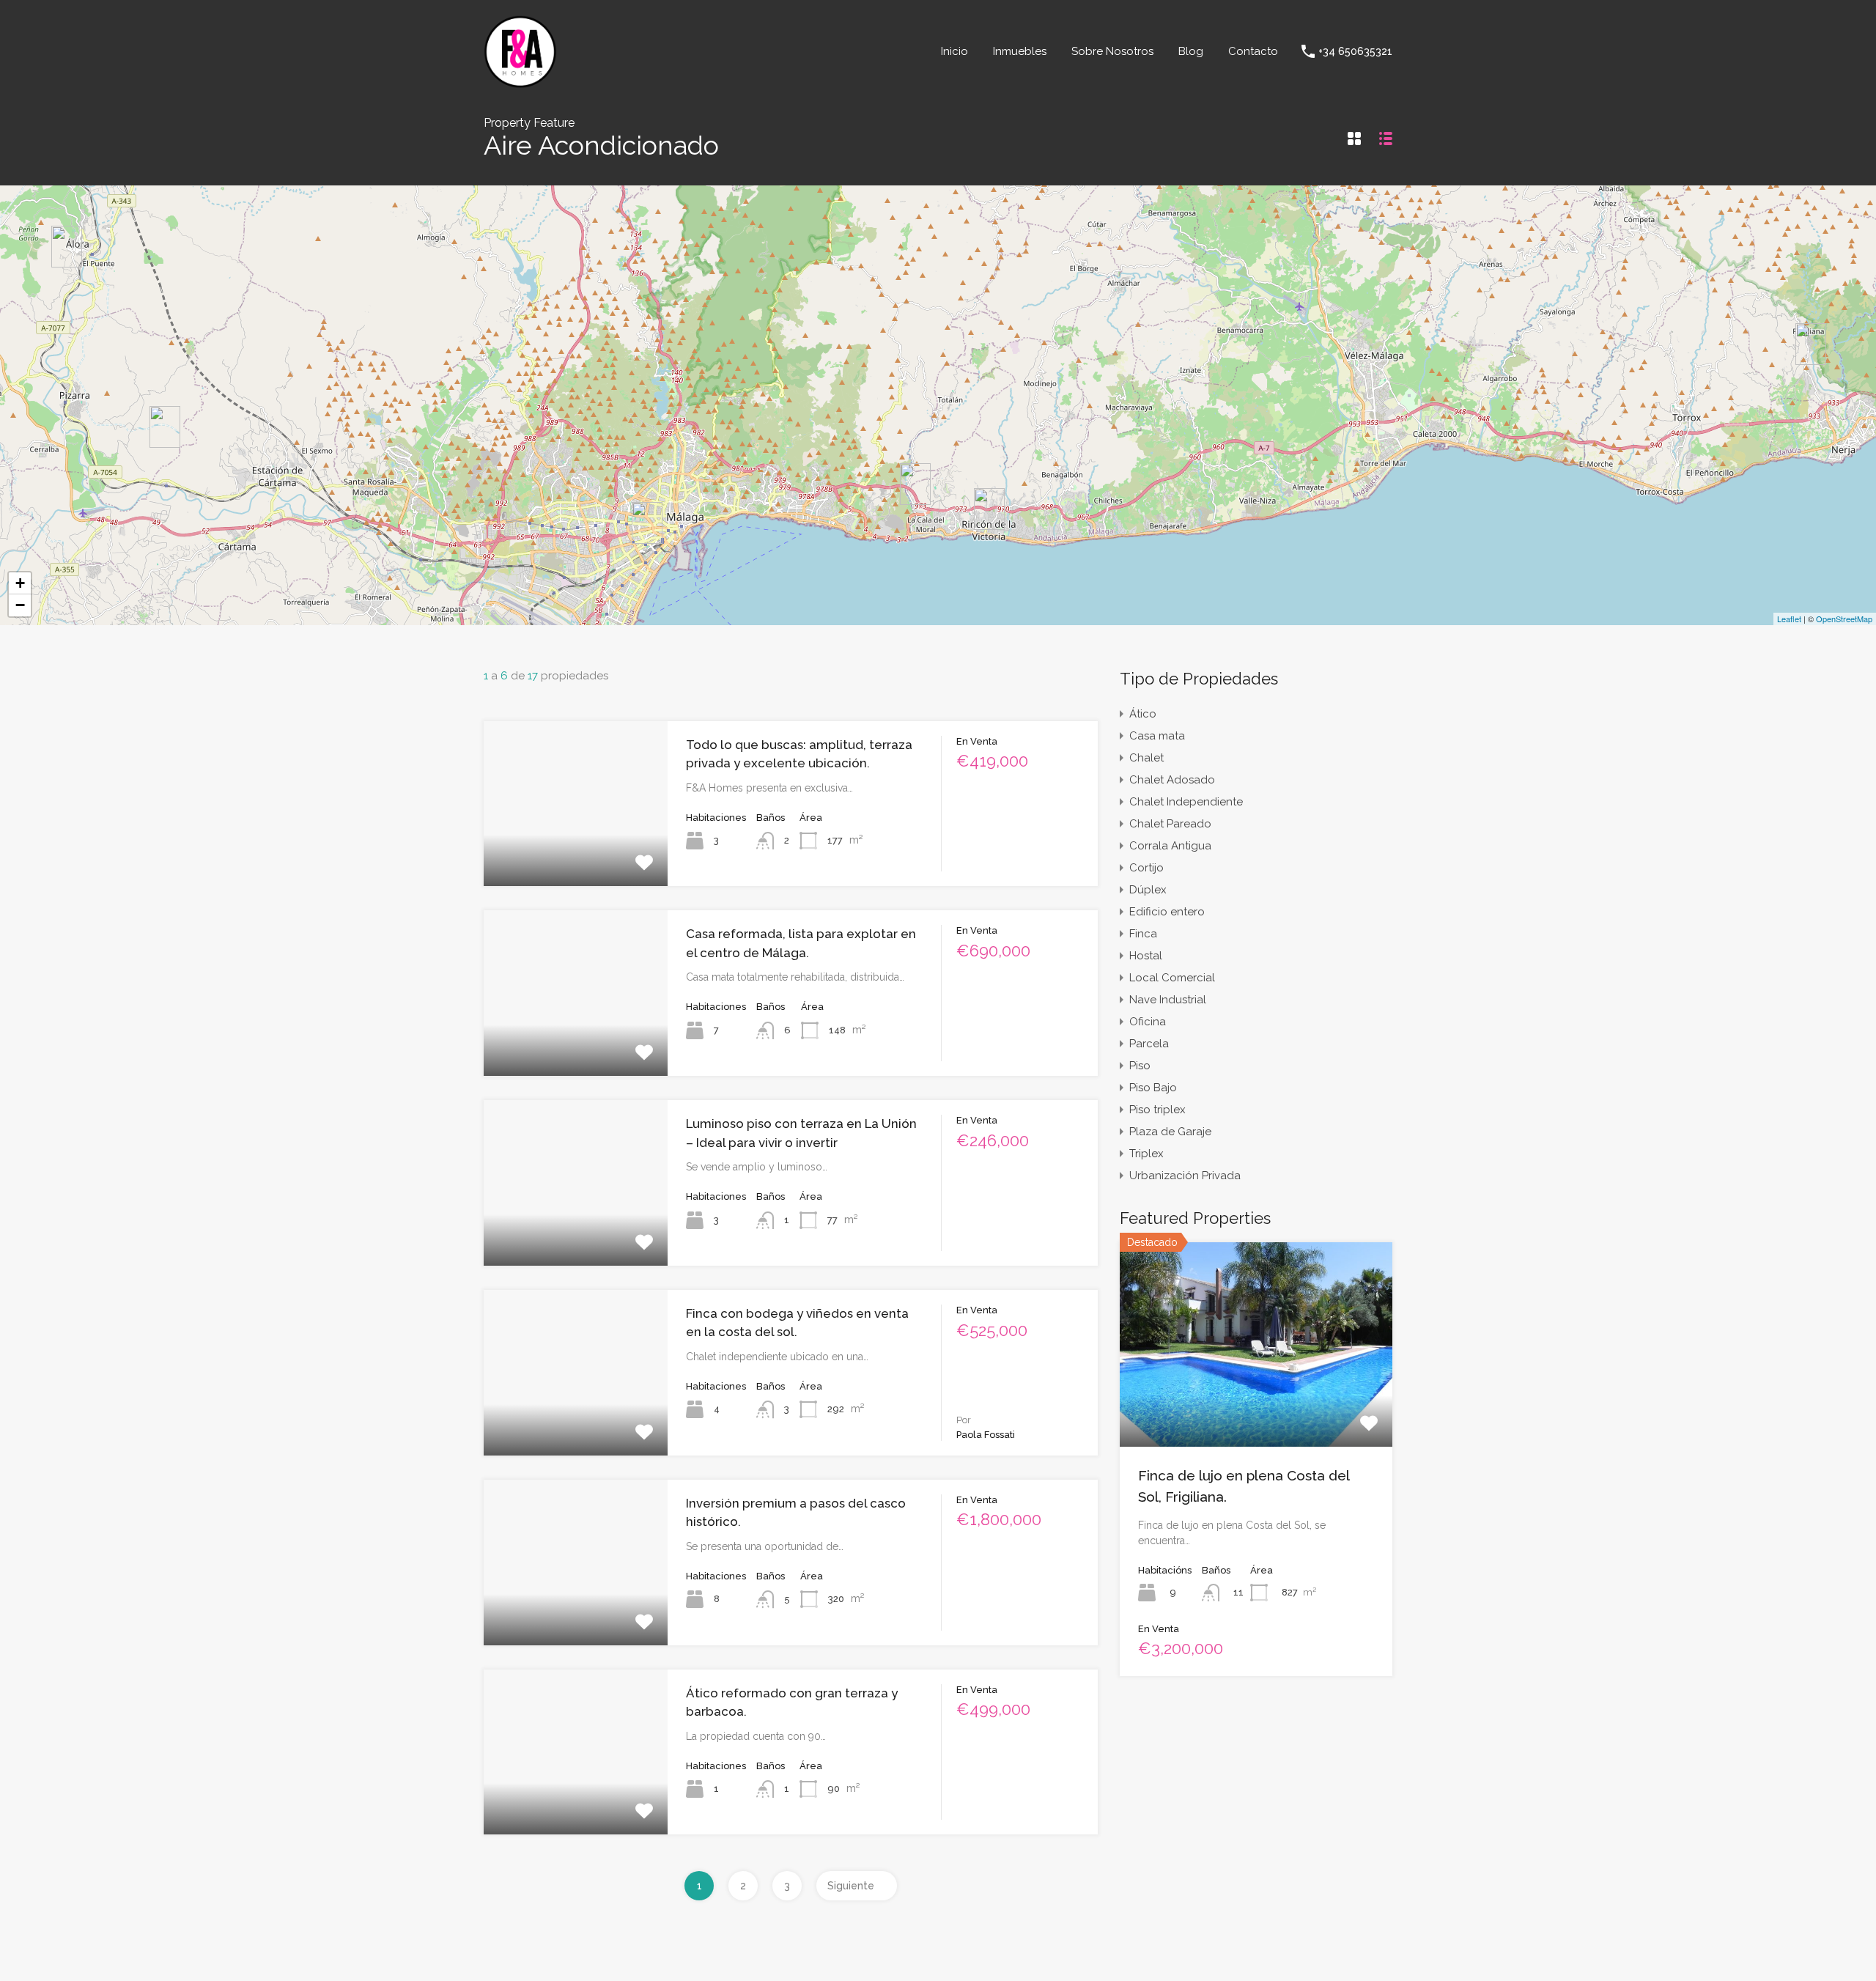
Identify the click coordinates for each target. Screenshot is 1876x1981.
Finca (1143, 934)
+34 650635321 (1355, 51)
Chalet (1146, 758)
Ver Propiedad (576, 853)
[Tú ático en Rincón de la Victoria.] (989, 509)
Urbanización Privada (1185, 1176)
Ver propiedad (1256, 1406)
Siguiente (851, 1886)
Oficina (1148, 1022)
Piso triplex (1157, 1110)
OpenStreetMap (1844, 619)
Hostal (1146, 956)
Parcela (1149, 1044)
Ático (1143, 714)
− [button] (20, 605)
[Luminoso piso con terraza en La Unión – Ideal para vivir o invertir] (647, 523)
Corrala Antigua (1170, 846)
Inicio (954, 51)
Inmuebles (1020, 51)
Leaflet (1789, 619)
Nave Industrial (1168, 1000)
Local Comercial (1172, 978)
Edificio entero (1167, 912)
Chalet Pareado (1170, 824)
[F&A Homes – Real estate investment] (520, 82)
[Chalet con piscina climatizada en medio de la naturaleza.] (165, 427)
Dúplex (1148, 890)
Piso (1140, 1066)
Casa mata (1157, 736)
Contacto (1253, 51)
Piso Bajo (1153, 1088)
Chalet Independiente (1186, 802)
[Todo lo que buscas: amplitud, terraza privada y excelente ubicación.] (915, 484)
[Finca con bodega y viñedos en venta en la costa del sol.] (67, 247)
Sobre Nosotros (1112, 51)
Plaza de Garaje (1170, 1132)
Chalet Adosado (1172, 780)
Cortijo (1146, 868)
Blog (1191, 51)
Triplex (1146, 1154)
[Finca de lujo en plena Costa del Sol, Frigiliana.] (1811, 344)
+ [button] (20, 583)
